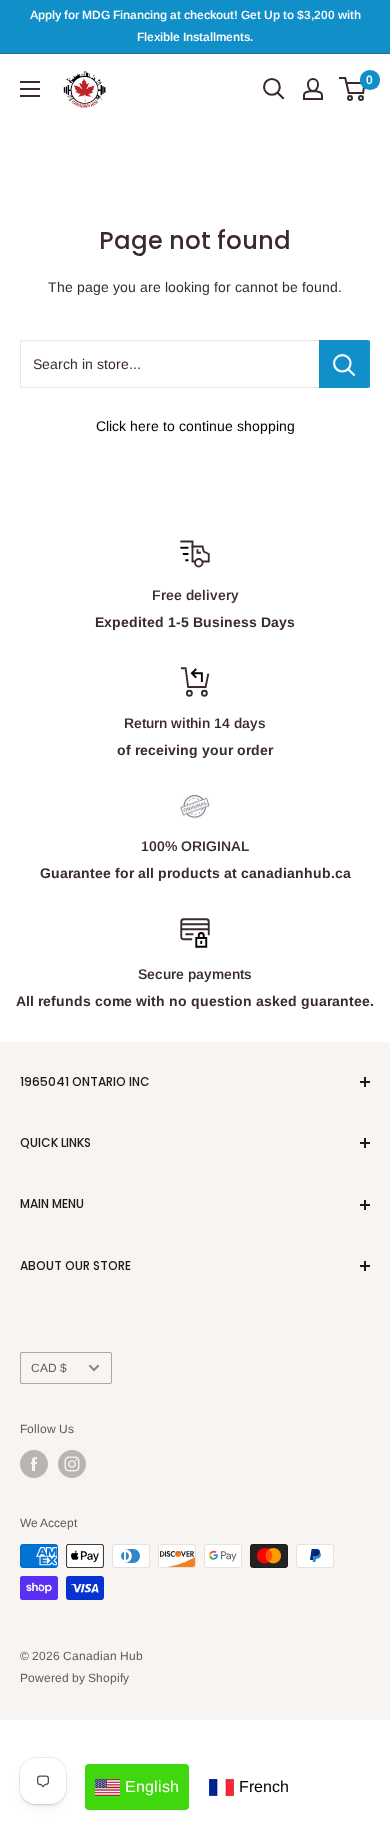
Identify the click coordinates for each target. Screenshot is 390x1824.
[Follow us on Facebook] (34, 1464)
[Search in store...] (344, 364)
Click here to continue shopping (195, 426)
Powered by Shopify (74, 1678)
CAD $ (49, 1368)
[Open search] (274, 89)
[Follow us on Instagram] (72, 1464)
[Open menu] (30, 89)
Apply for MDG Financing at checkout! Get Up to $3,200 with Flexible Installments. (195, 26)
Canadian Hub (103, 1656)
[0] (353, 89)
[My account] (313, 89)
